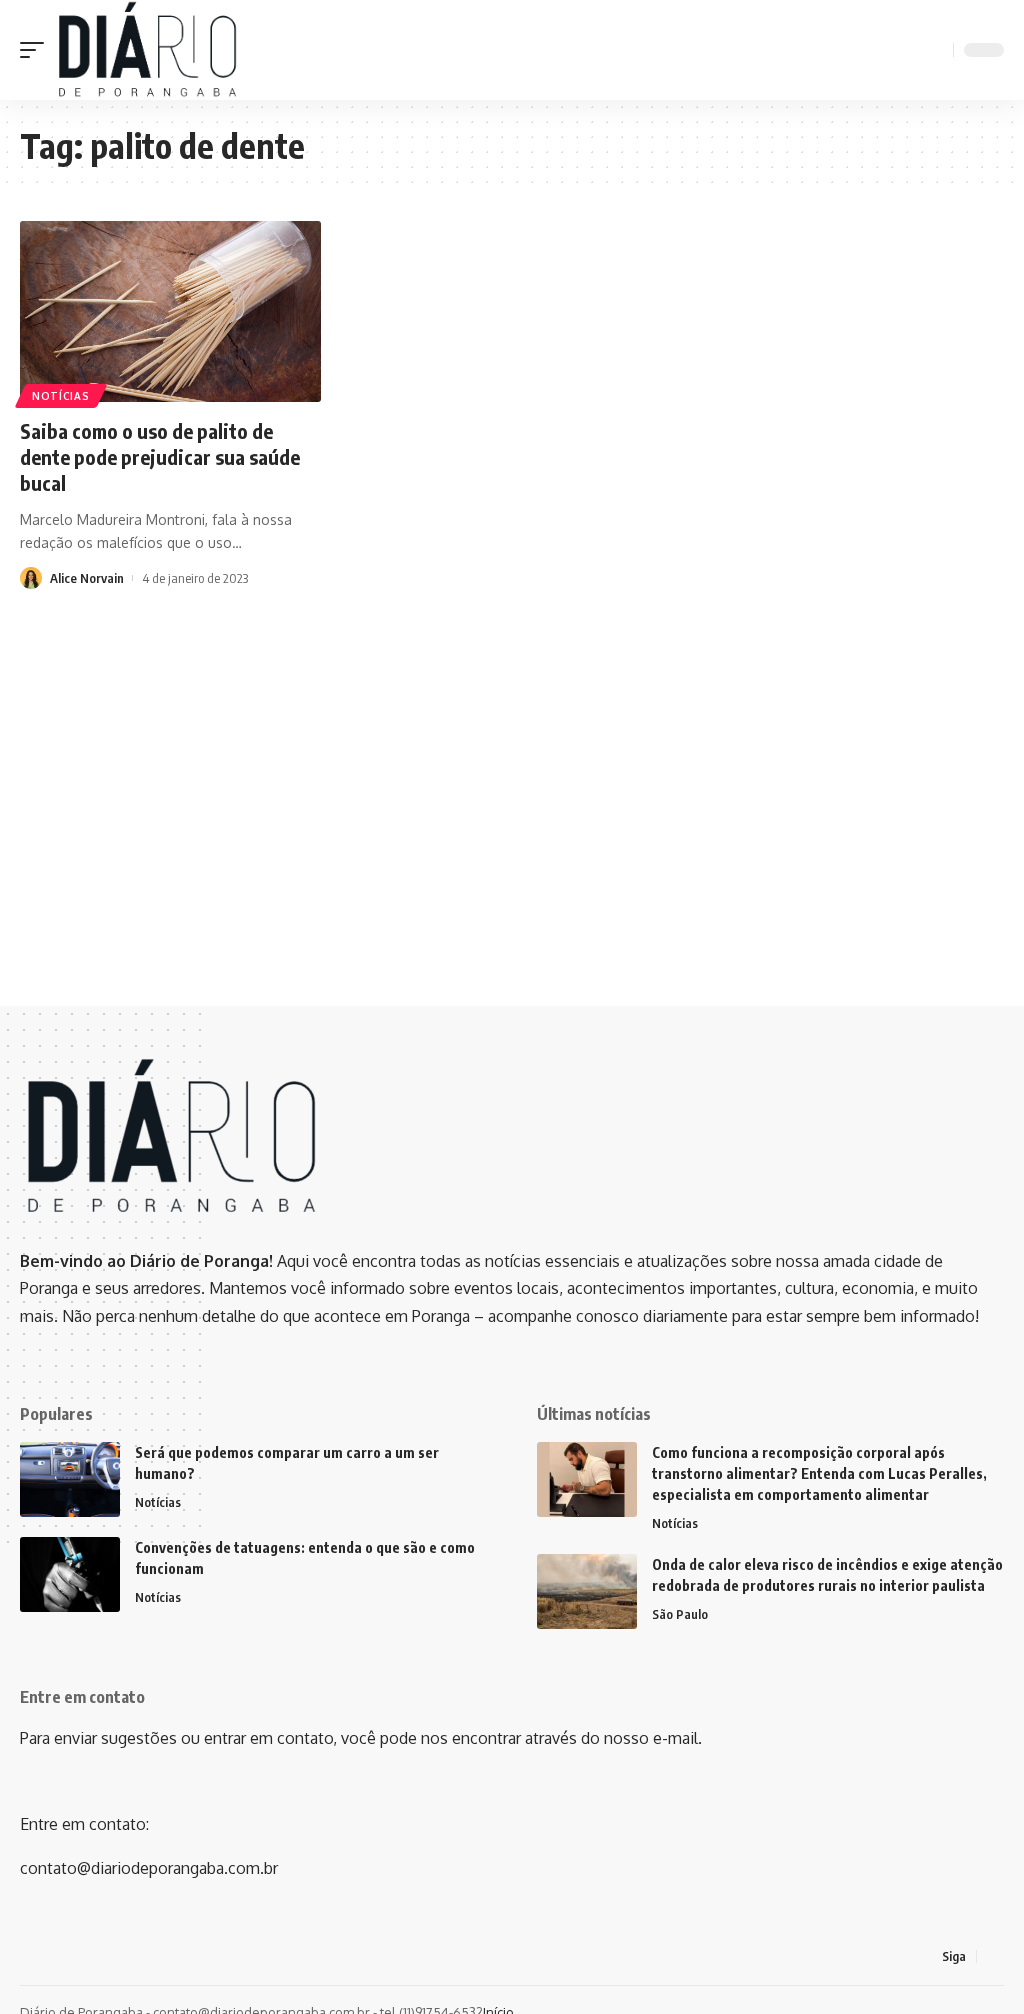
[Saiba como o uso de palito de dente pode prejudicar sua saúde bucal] (170, 311)
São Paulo (680, 1614)
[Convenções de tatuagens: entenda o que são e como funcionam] (70, 1574)
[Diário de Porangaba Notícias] (146, 50)
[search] (935, 50)
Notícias (61, 396)
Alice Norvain (87, 578)
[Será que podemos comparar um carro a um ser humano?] (70, 1479)
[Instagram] (993, 1956)
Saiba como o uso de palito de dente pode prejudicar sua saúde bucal (160, 456)
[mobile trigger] (37, 50)
